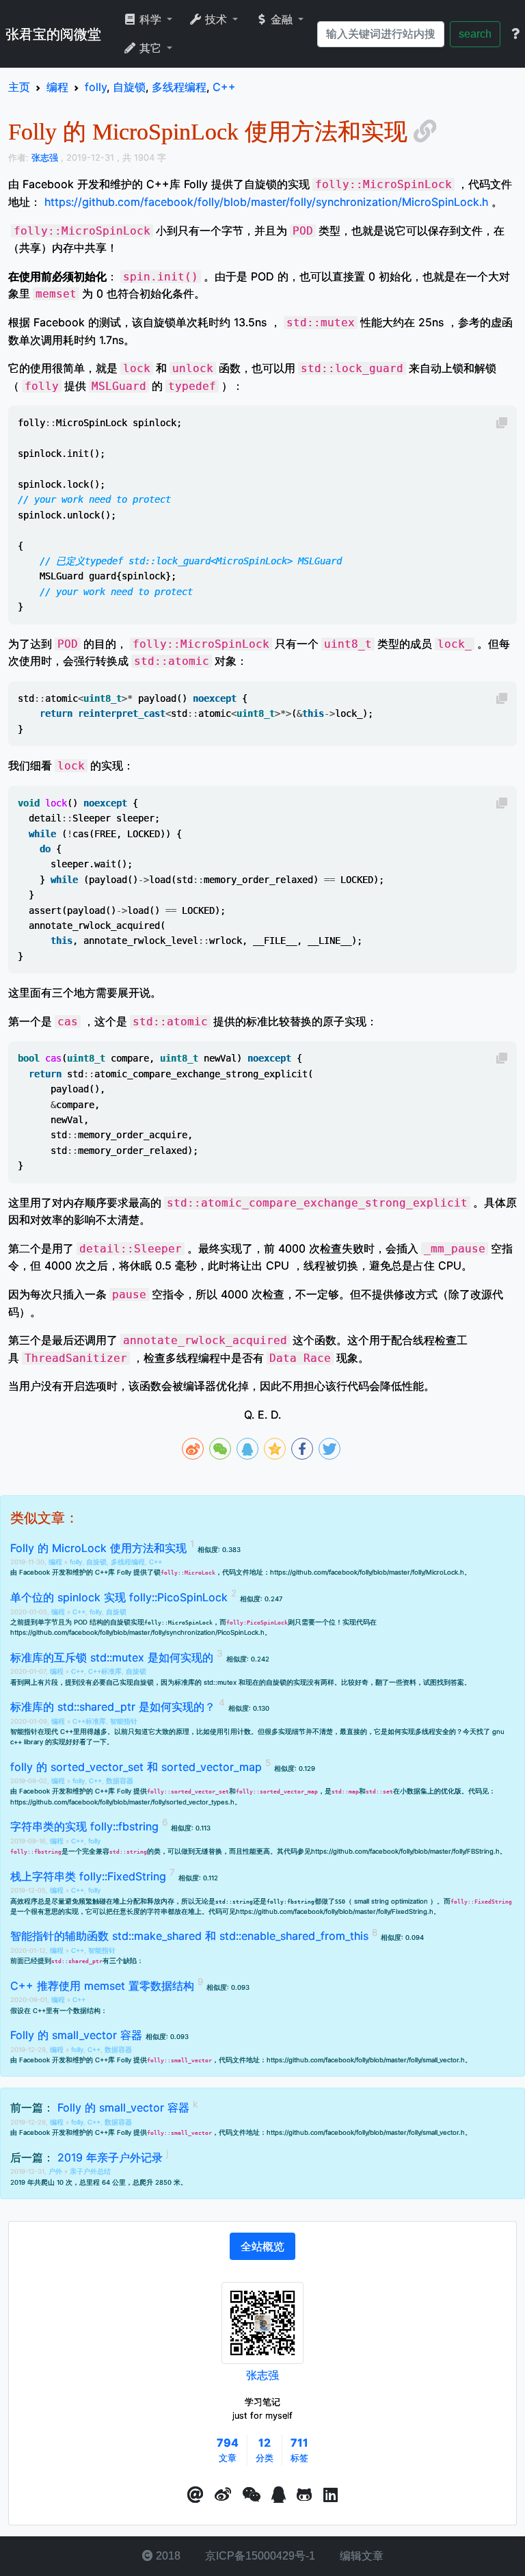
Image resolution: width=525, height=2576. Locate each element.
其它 (150, 48)
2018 (167, 2556)
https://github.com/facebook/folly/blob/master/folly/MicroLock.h (367, 1572)
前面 (17, 1961)
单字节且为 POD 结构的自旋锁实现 (125, 1622)
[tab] (262, 2246)
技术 (216, 19)
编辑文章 (360, 2556)
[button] (196, 2495)
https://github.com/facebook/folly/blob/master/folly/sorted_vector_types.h (122, 1802)
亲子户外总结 (90, 2171)
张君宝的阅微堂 (53, 34)
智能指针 (124, 1721)
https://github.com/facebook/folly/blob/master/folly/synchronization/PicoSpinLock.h (137, 1632)
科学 (150, 19)
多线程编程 (128, 1562)
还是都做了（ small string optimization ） (326, 1901)
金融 (282, 19)
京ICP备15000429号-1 (259, 2556)
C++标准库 (105, 1671)
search (475, 34)
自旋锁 (96, 1562)
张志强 (262, 2375)
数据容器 (120, 1781)
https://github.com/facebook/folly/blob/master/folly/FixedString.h (335, 1911)
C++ (156, 1562)
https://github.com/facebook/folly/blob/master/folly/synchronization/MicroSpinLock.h (266, 202)
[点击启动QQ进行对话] (279, 2495)
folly (76, 1562)
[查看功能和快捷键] (515, 34)
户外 (56, 2171)
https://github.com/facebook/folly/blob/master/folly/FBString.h (405, 1851)
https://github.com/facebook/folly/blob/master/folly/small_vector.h (366, 2060)
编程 (56, 1562)
